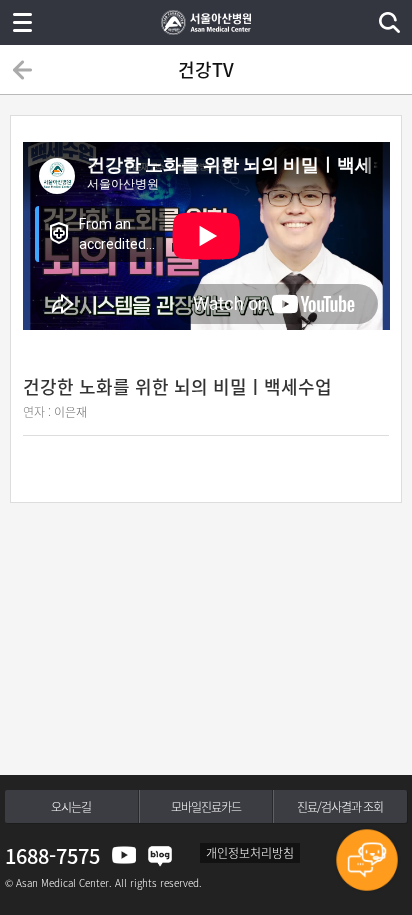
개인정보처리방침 (250, 853)
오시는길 (71, 807)
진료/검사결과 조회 (340, 807)
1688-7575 (52, 855)
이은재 (70, 412)
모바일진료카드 (206, 807)
